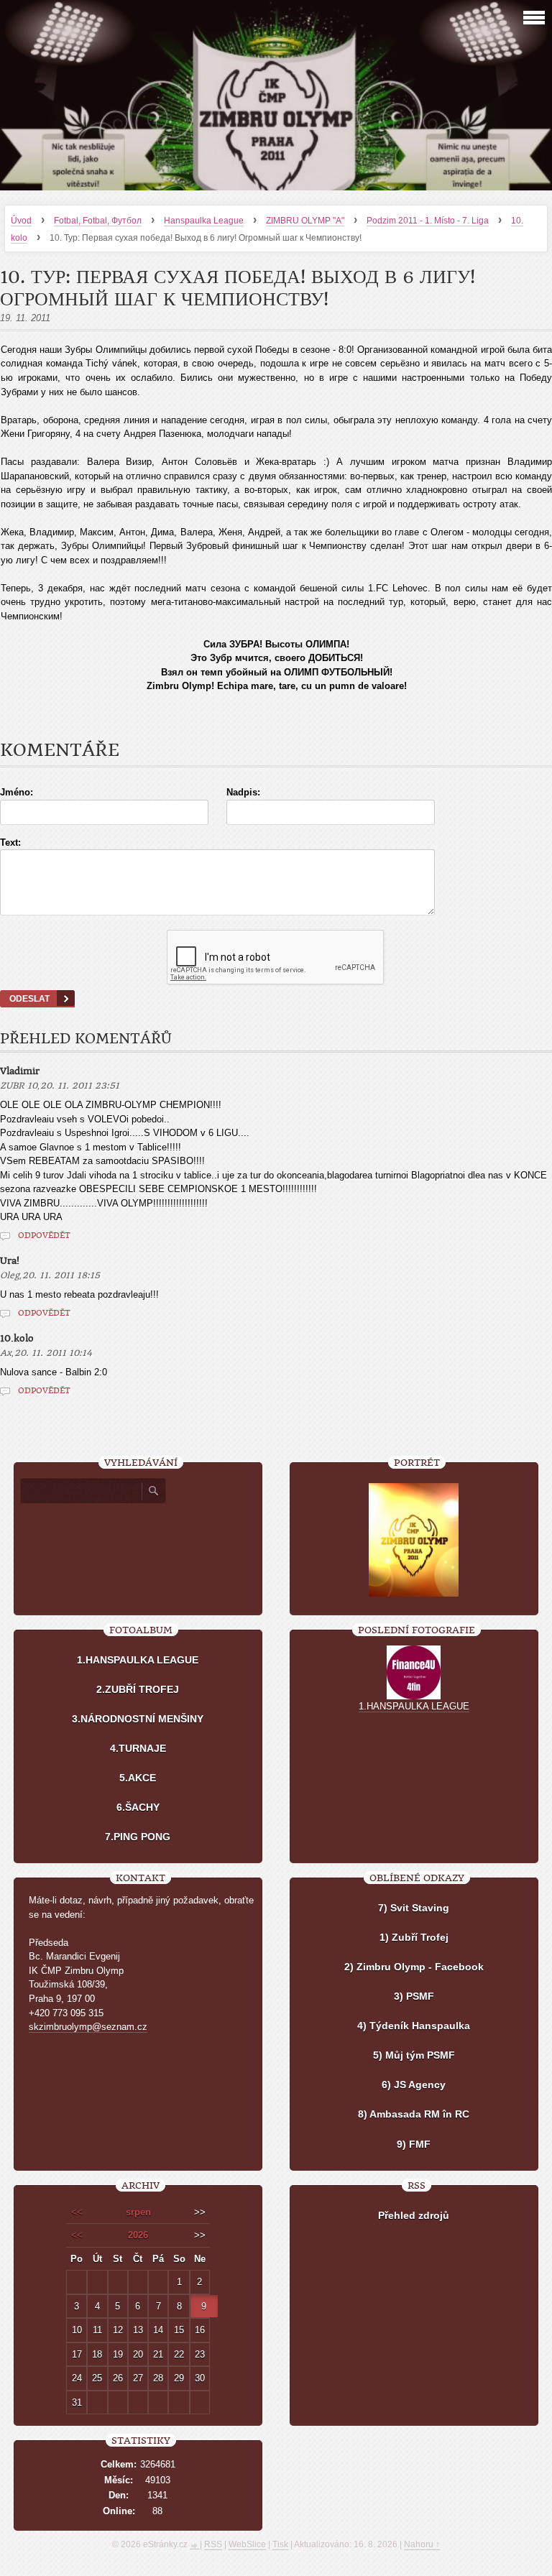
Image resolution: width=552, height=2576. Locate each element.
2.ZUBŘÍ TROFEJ (138, 1689)
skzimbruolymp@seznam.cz (88, 2027)
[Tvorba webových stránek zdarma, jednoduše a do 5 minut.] (195, 2546)
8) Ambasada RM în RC (414, 2114)
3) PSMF (414, 1996)
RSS (213, 2544)
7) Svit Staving (414, 1908)
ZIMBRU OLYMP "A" (305, 221)
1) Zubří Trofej (414, 1937)
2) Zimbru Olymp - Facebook (414, 1967)
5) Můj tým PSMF (414, 2055)
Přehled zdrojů (414, 2215)
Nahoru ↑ (422, 2544)
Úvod (21, 221)
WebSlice (247, 2544)
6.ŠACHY (138, 1807)
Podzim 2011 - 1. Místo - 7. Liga (428, 221)
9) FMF (414, 2144)
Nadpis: (243, 792)
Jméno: (17, 792)
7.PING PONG (138, 1837)
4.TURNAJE (138, 1748)
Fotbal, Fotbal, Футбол (98, 221)
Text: (10, 842)
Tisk (280, 2544)
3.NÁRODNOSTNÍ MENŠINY (138, 1719)
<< (77, 2212)
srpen (138, 2212)
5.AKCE (138, 1778)
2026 (138, 2235)
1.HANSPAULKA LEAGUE (138, 1660)
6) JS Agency (414, 2085)
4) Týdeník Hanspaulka (414, 2026)
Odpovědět (44, 1236)
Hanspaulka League (204, 221)
